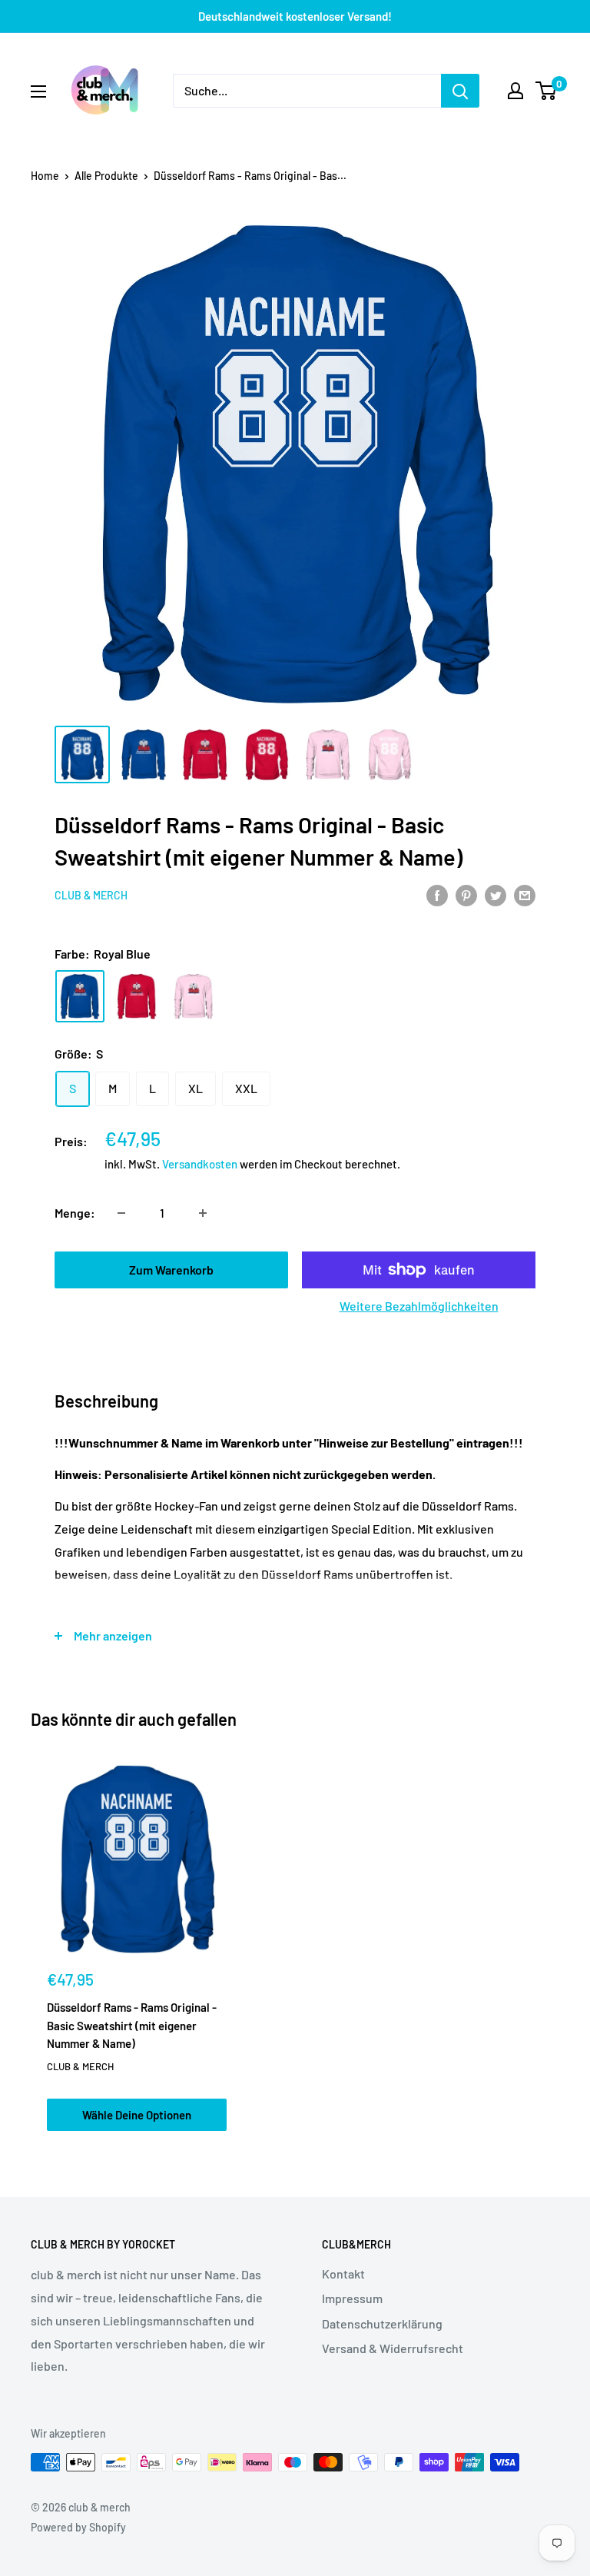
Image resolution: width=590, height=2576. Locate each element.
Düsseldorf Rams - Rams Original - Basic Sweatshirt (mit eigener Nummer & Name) (132, 2025)
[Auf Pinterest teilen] (466, 894)
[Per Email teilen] (525, 894)
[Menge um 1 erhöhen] (203, 1213)
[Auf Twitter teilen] (496, 894)
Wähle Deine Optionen (137, 2115)
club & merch (91, 895)
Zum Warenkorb (171, 1270)
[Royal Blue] (80, 996)
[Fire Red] (137, 996)
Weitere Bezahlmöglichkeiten (419, 1306)
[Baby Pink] (194, 996)
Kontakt (343, 2274)
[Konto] (515, 91)
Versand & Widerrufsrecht (393, 2348)
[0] (547, 91)
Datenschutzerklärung (382, 2323)
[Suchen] (460, 91)
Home (45, 176)
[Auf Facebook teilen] (437, 894)
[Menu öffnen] (38, 91)
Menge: (75, 1213)
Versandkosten (200, 1164)
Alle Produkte (106, 176)
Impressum (352, 2298)
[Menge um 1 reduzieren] (121, 1213)
